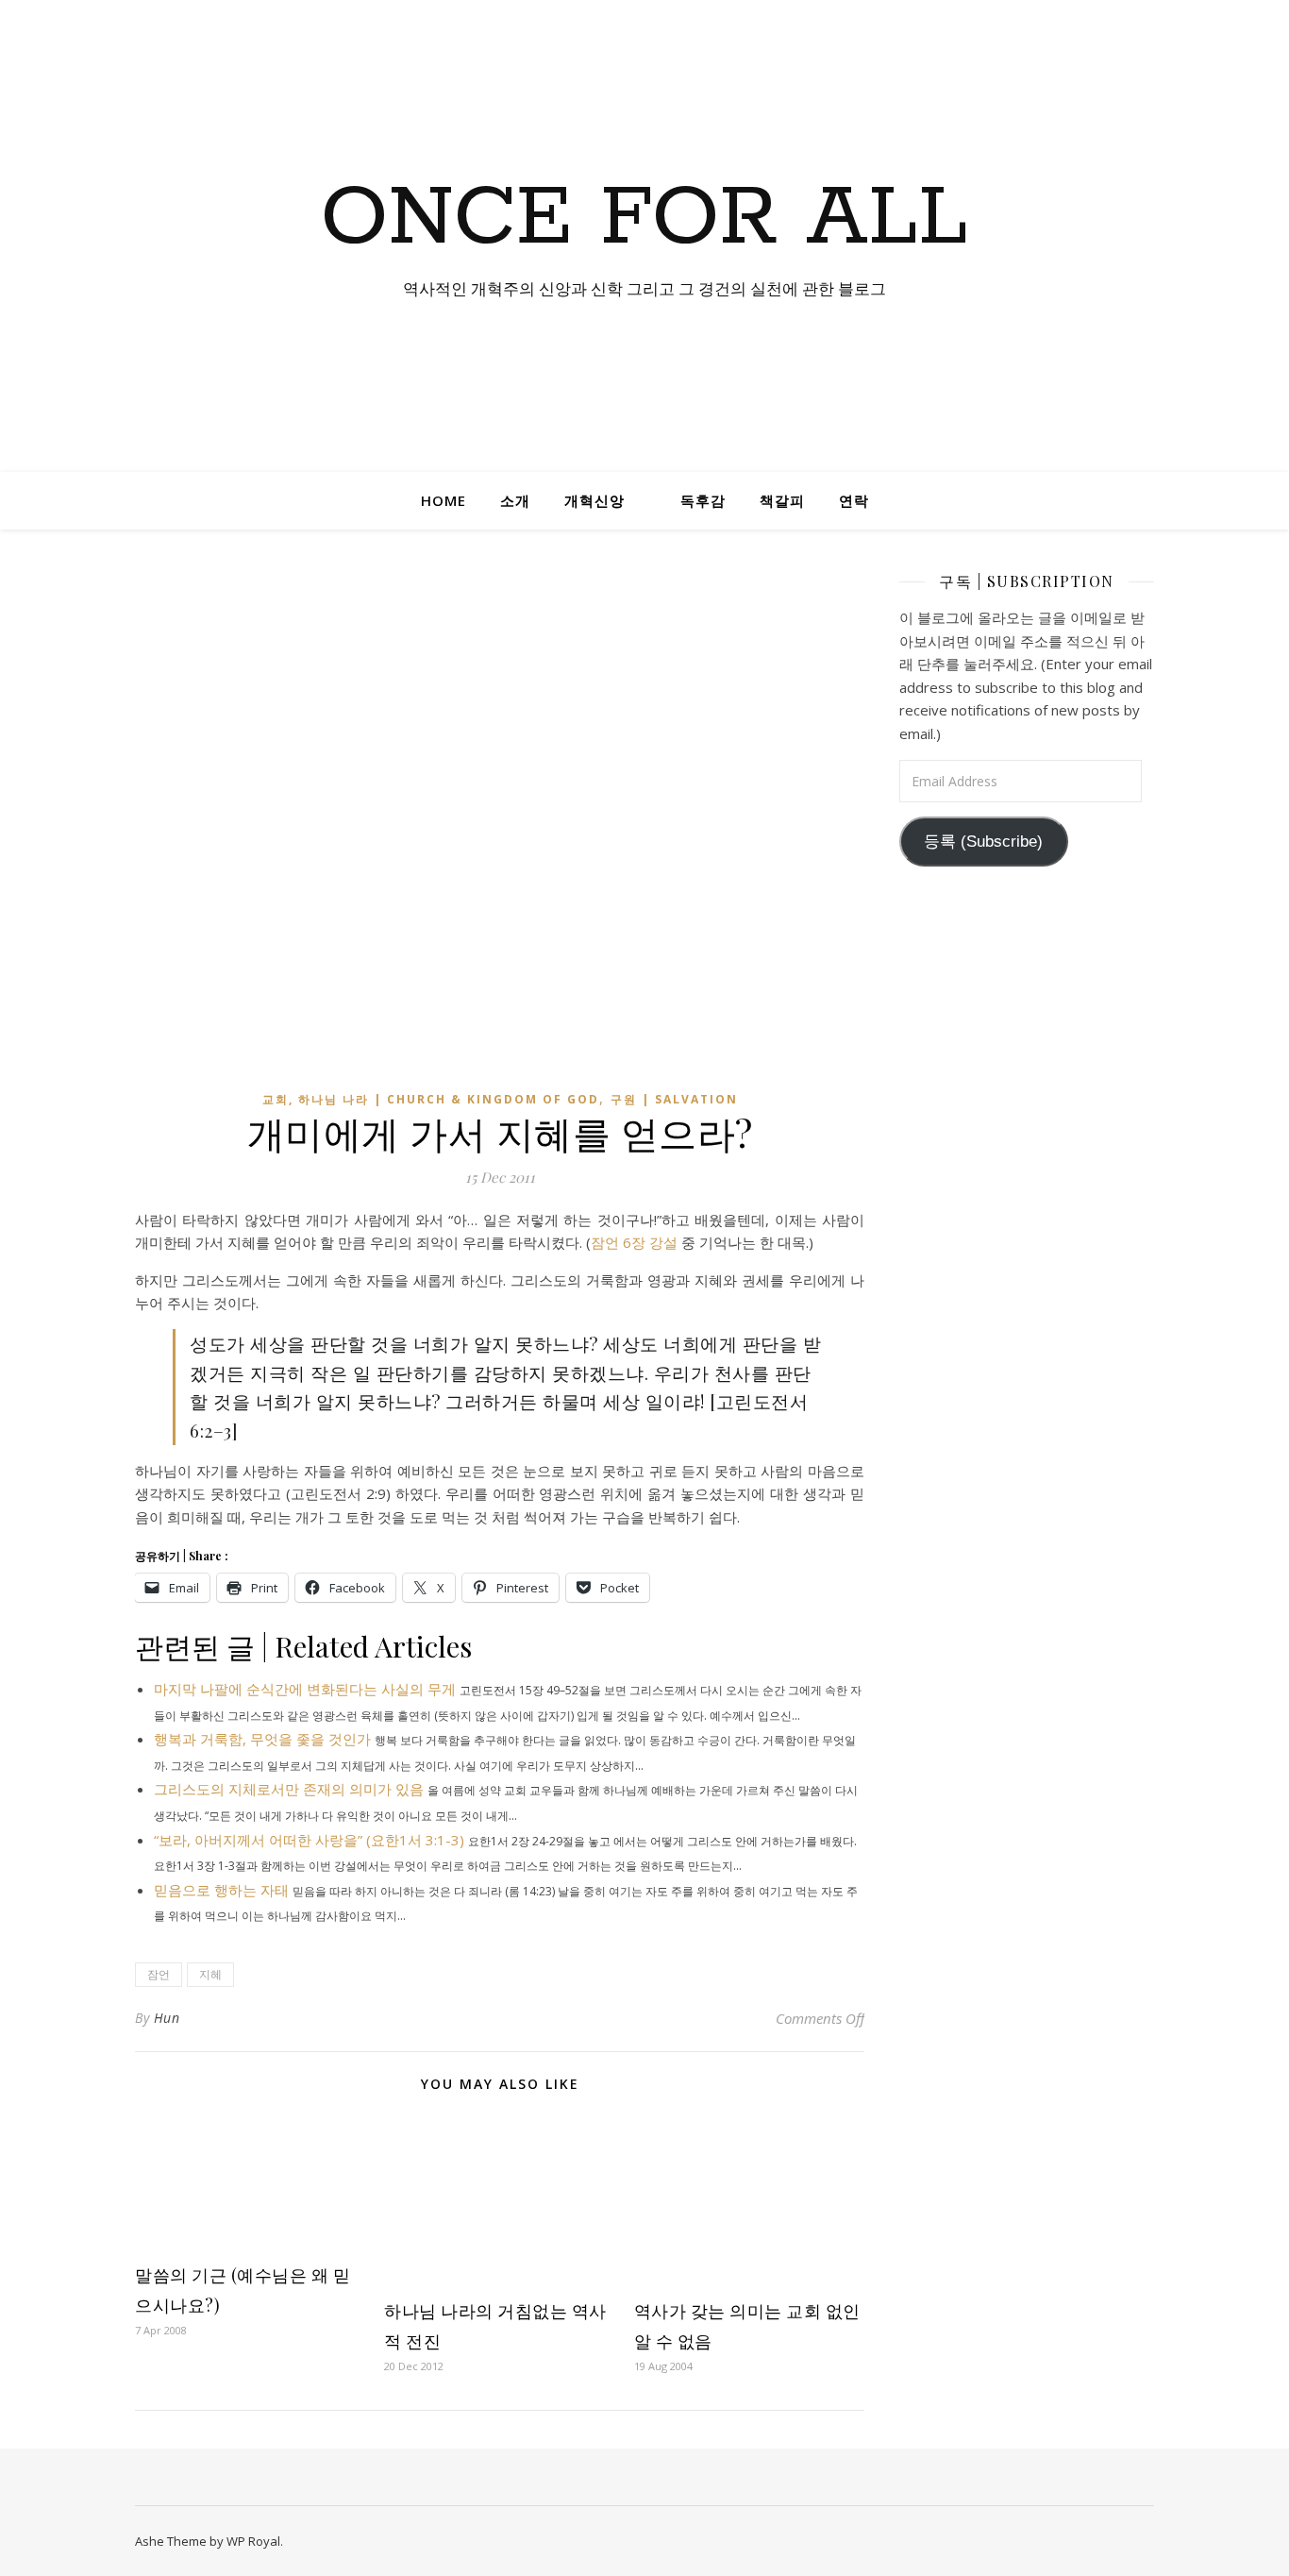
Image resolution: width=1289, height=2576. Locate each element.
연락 (854, 500)
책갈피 (782, 500)
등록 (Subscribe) (983, 842)
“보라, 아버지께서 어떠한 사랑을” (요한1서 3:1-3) (309, 1840)
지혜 (210, 1974)
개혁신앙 (594, 500)
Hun (167, 2018)
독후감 (703, 500)
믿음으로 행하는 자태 (221, 1890)
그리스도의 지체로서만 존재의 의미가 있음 (289, 1789)
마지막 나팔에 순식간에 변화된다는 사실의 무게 (305, 1689)
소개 (515, 500)
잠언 (159, 1974)
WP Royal (253, 2541)
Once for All (644, 219)
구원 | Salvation (674, 1099)
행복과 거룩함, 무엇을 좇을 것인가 (262, 1739)
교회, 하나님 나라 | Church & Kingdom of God (431, 1099)
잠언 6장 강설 (634, 1242)
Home (444, 500)
